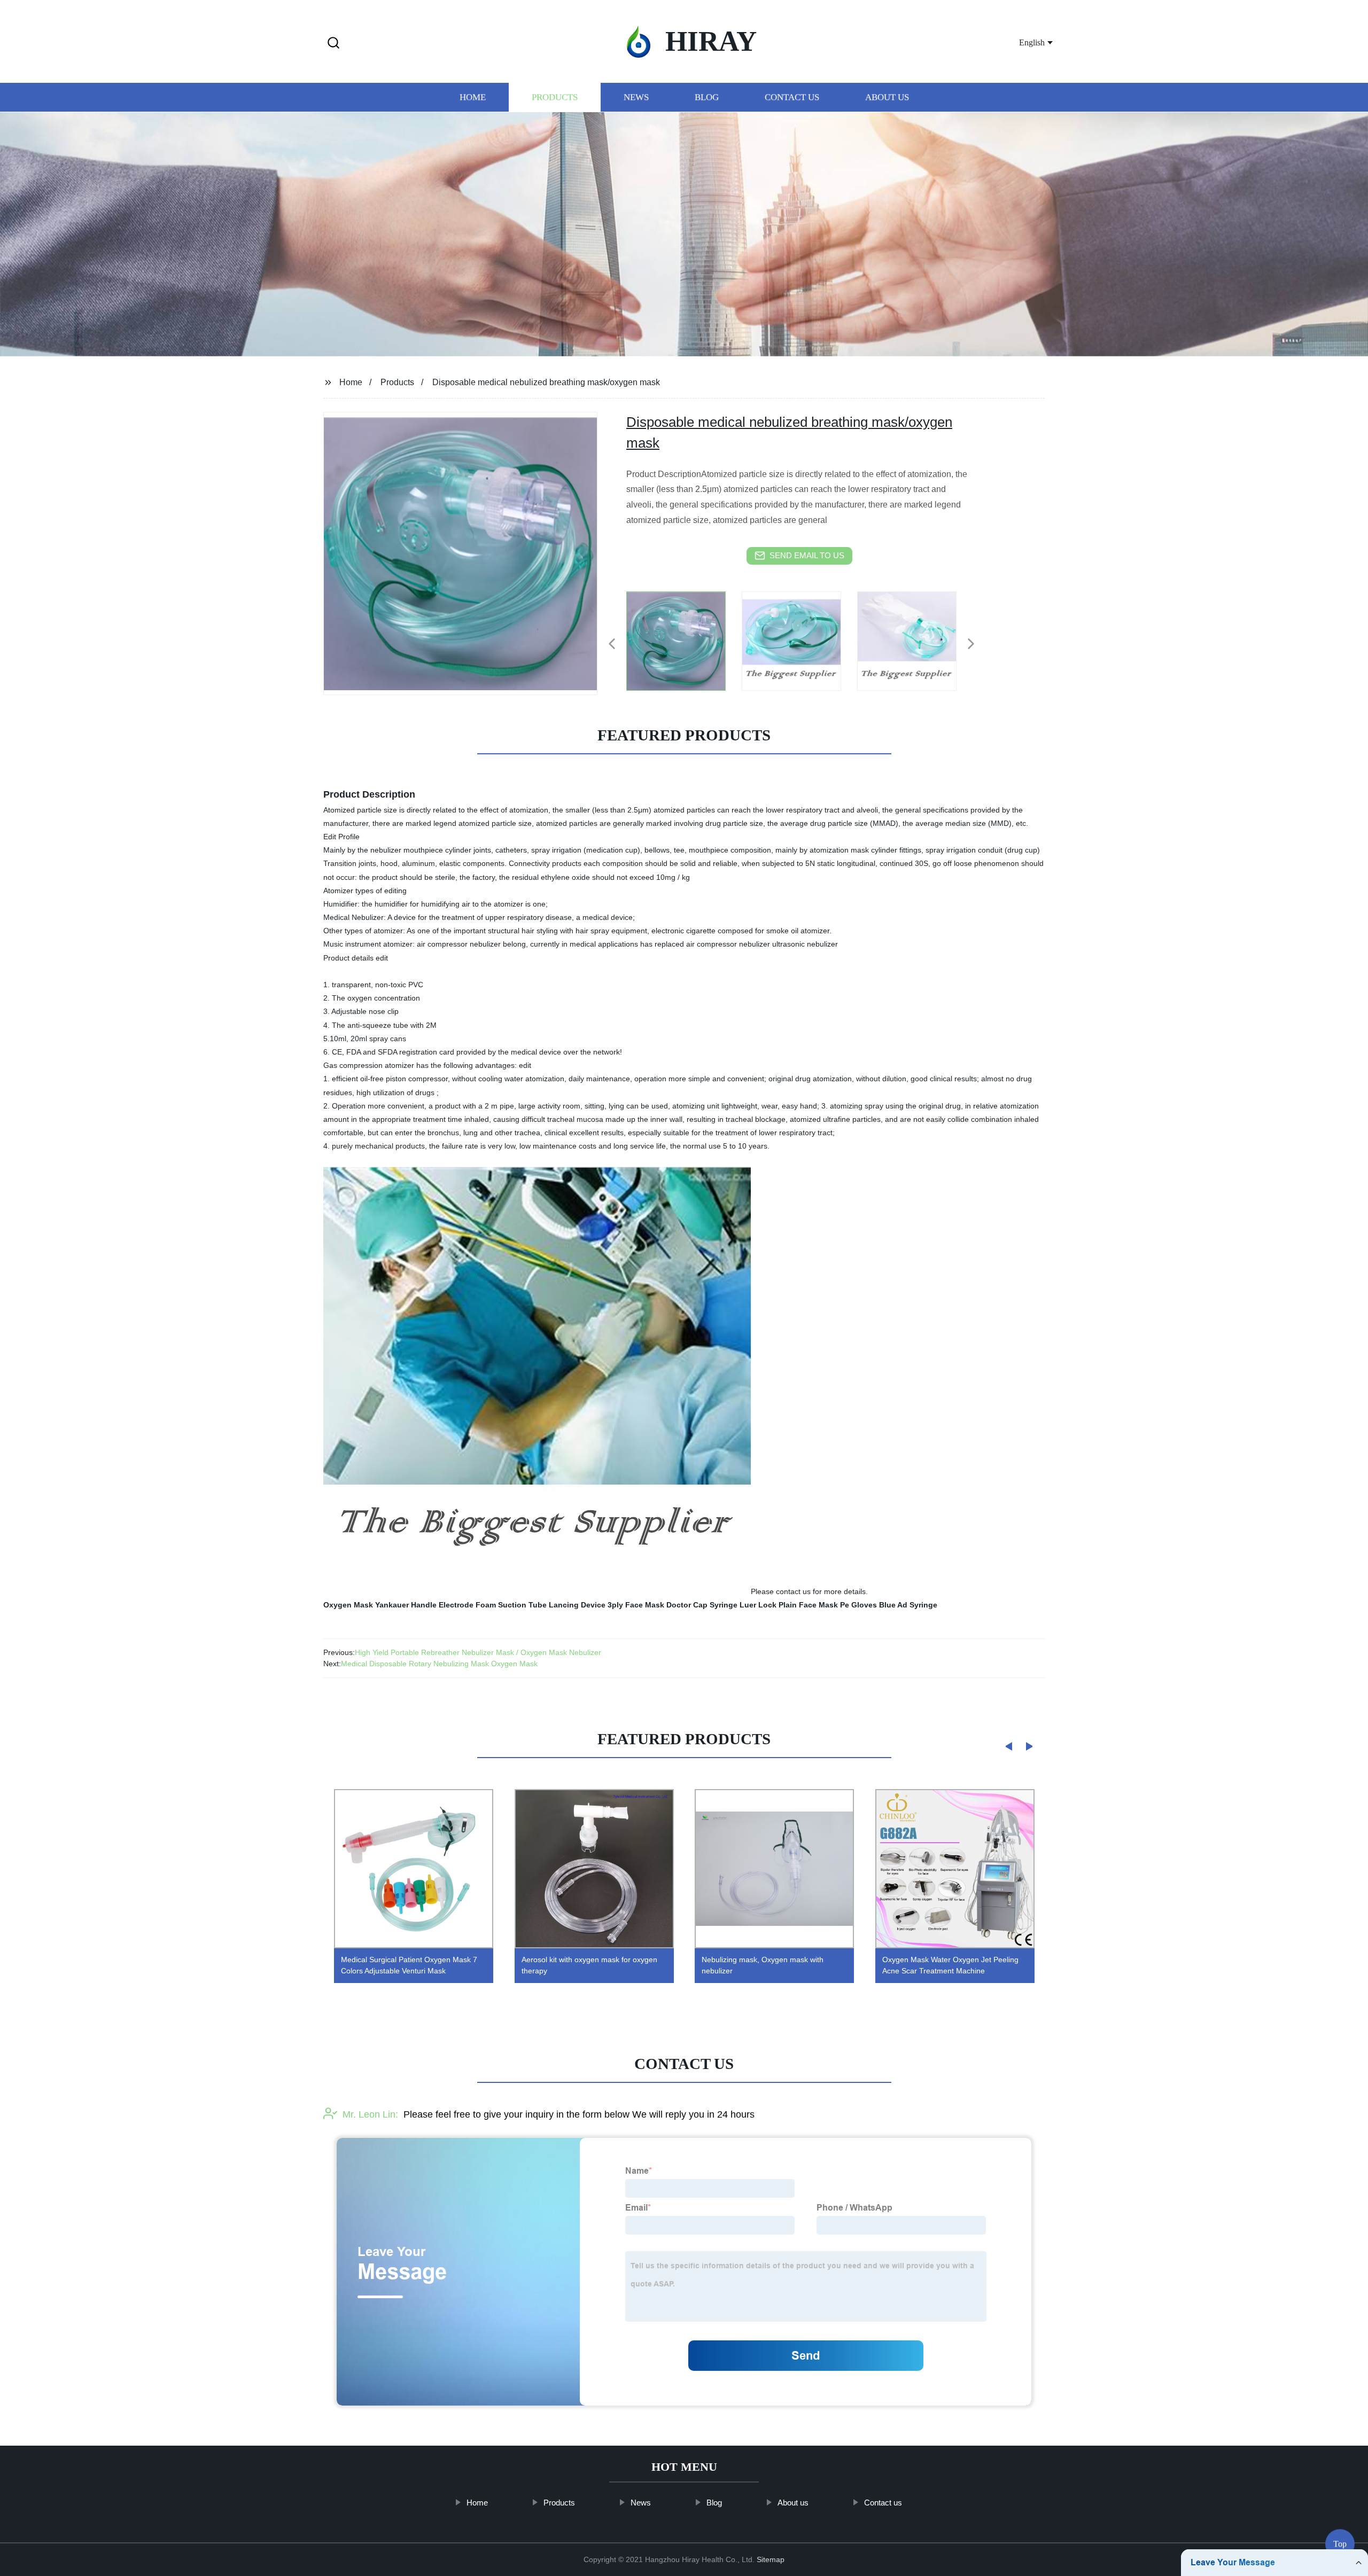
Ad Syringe (917, 1605)
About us (887, 97)
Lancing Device (577, 1605)
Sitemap (771, 2559)
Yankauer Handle (406, 1605)
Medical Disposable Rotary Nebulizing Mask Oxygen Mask (439, 1664)
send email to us (807, 555)
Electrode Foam (467, 1605)
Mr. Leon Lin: (370, 2114)
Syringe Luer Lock (743, 1605)
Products (555, 97)
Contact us (792, 97)
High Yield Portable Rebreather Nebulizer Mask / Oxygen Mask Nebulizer (478, 1652)
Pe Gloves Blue (868, 1605)
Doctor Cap (687, 1605)
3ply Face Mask (636, 1605)
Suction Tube (522, 1605)
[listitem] (684, 639)
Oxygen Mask (348, 1605)
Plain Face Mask (808, 1605)
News (636, 97)
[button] (333, 44)
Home (473, 97)
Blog (707, 97)
